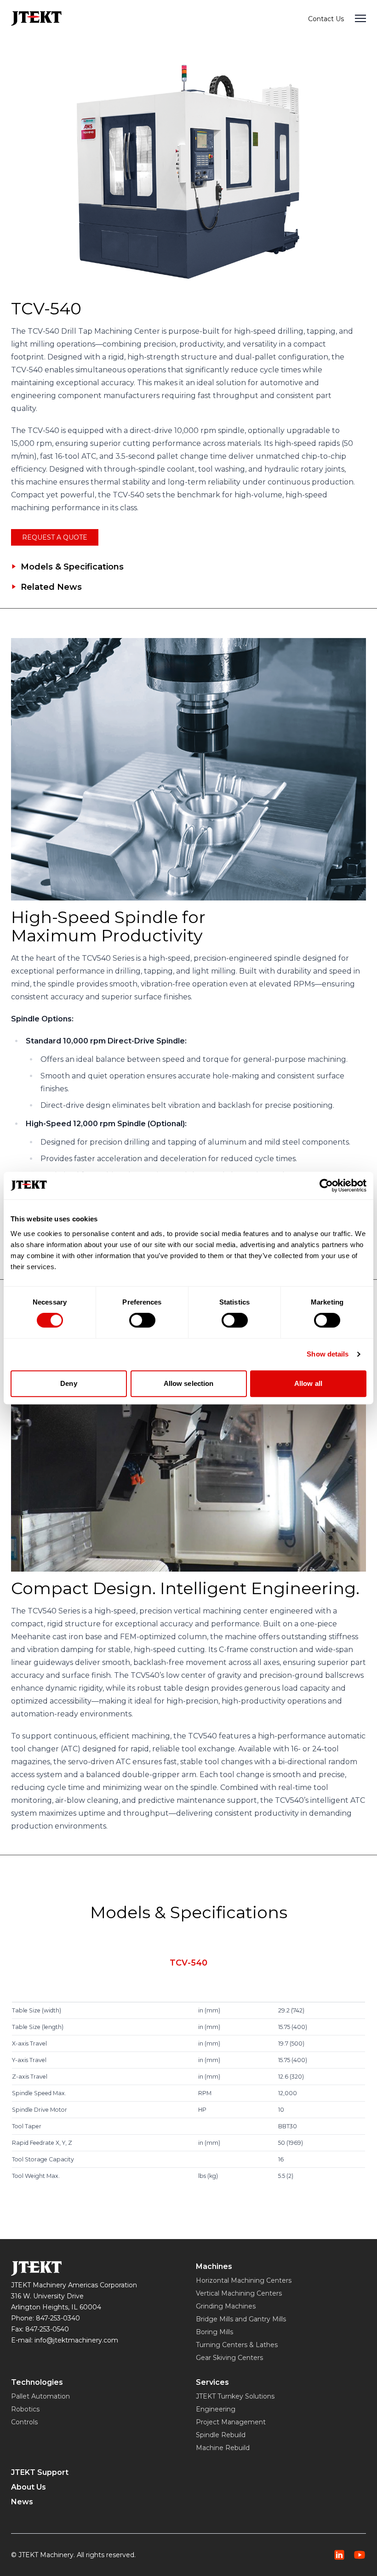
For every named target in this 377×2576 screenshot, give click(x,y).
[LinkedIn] (339, 2555)
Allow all (308, 1383)
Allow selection (189, 1383)
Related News (51, 587)
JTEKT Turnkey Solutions (235, 2396)
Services (212, 2382)
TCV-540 (188, 1963)
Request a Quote (55, 537)
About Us (29, 2487)
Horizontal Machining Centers (244, 2280)
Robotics (25, 2409)
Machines (214, 2266)
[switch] (142, 1320)
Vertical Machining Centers (239, 2293)
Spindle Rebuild (221, 2435)
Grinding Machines (226, 2306)
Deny (69, 1383)
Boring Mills (214, 2332)
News (22, 2502)
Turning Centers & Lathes (237, 2345)
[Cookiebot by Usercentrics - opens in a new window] (326, 1185)
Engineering (216, 2409)
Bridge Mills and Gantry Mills (241, 2319)
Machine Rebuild (223, 2448)
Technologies (37, 2382)
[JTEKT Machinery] (36, 18)
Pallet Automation (40, 2396)
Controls (24, 2422)
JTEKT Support (40, 2472)
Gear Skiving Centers (229, 2358)
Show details (328, 1354)
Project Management (231, 2422)
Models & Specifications (72, 567)
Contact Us (326, 19)
